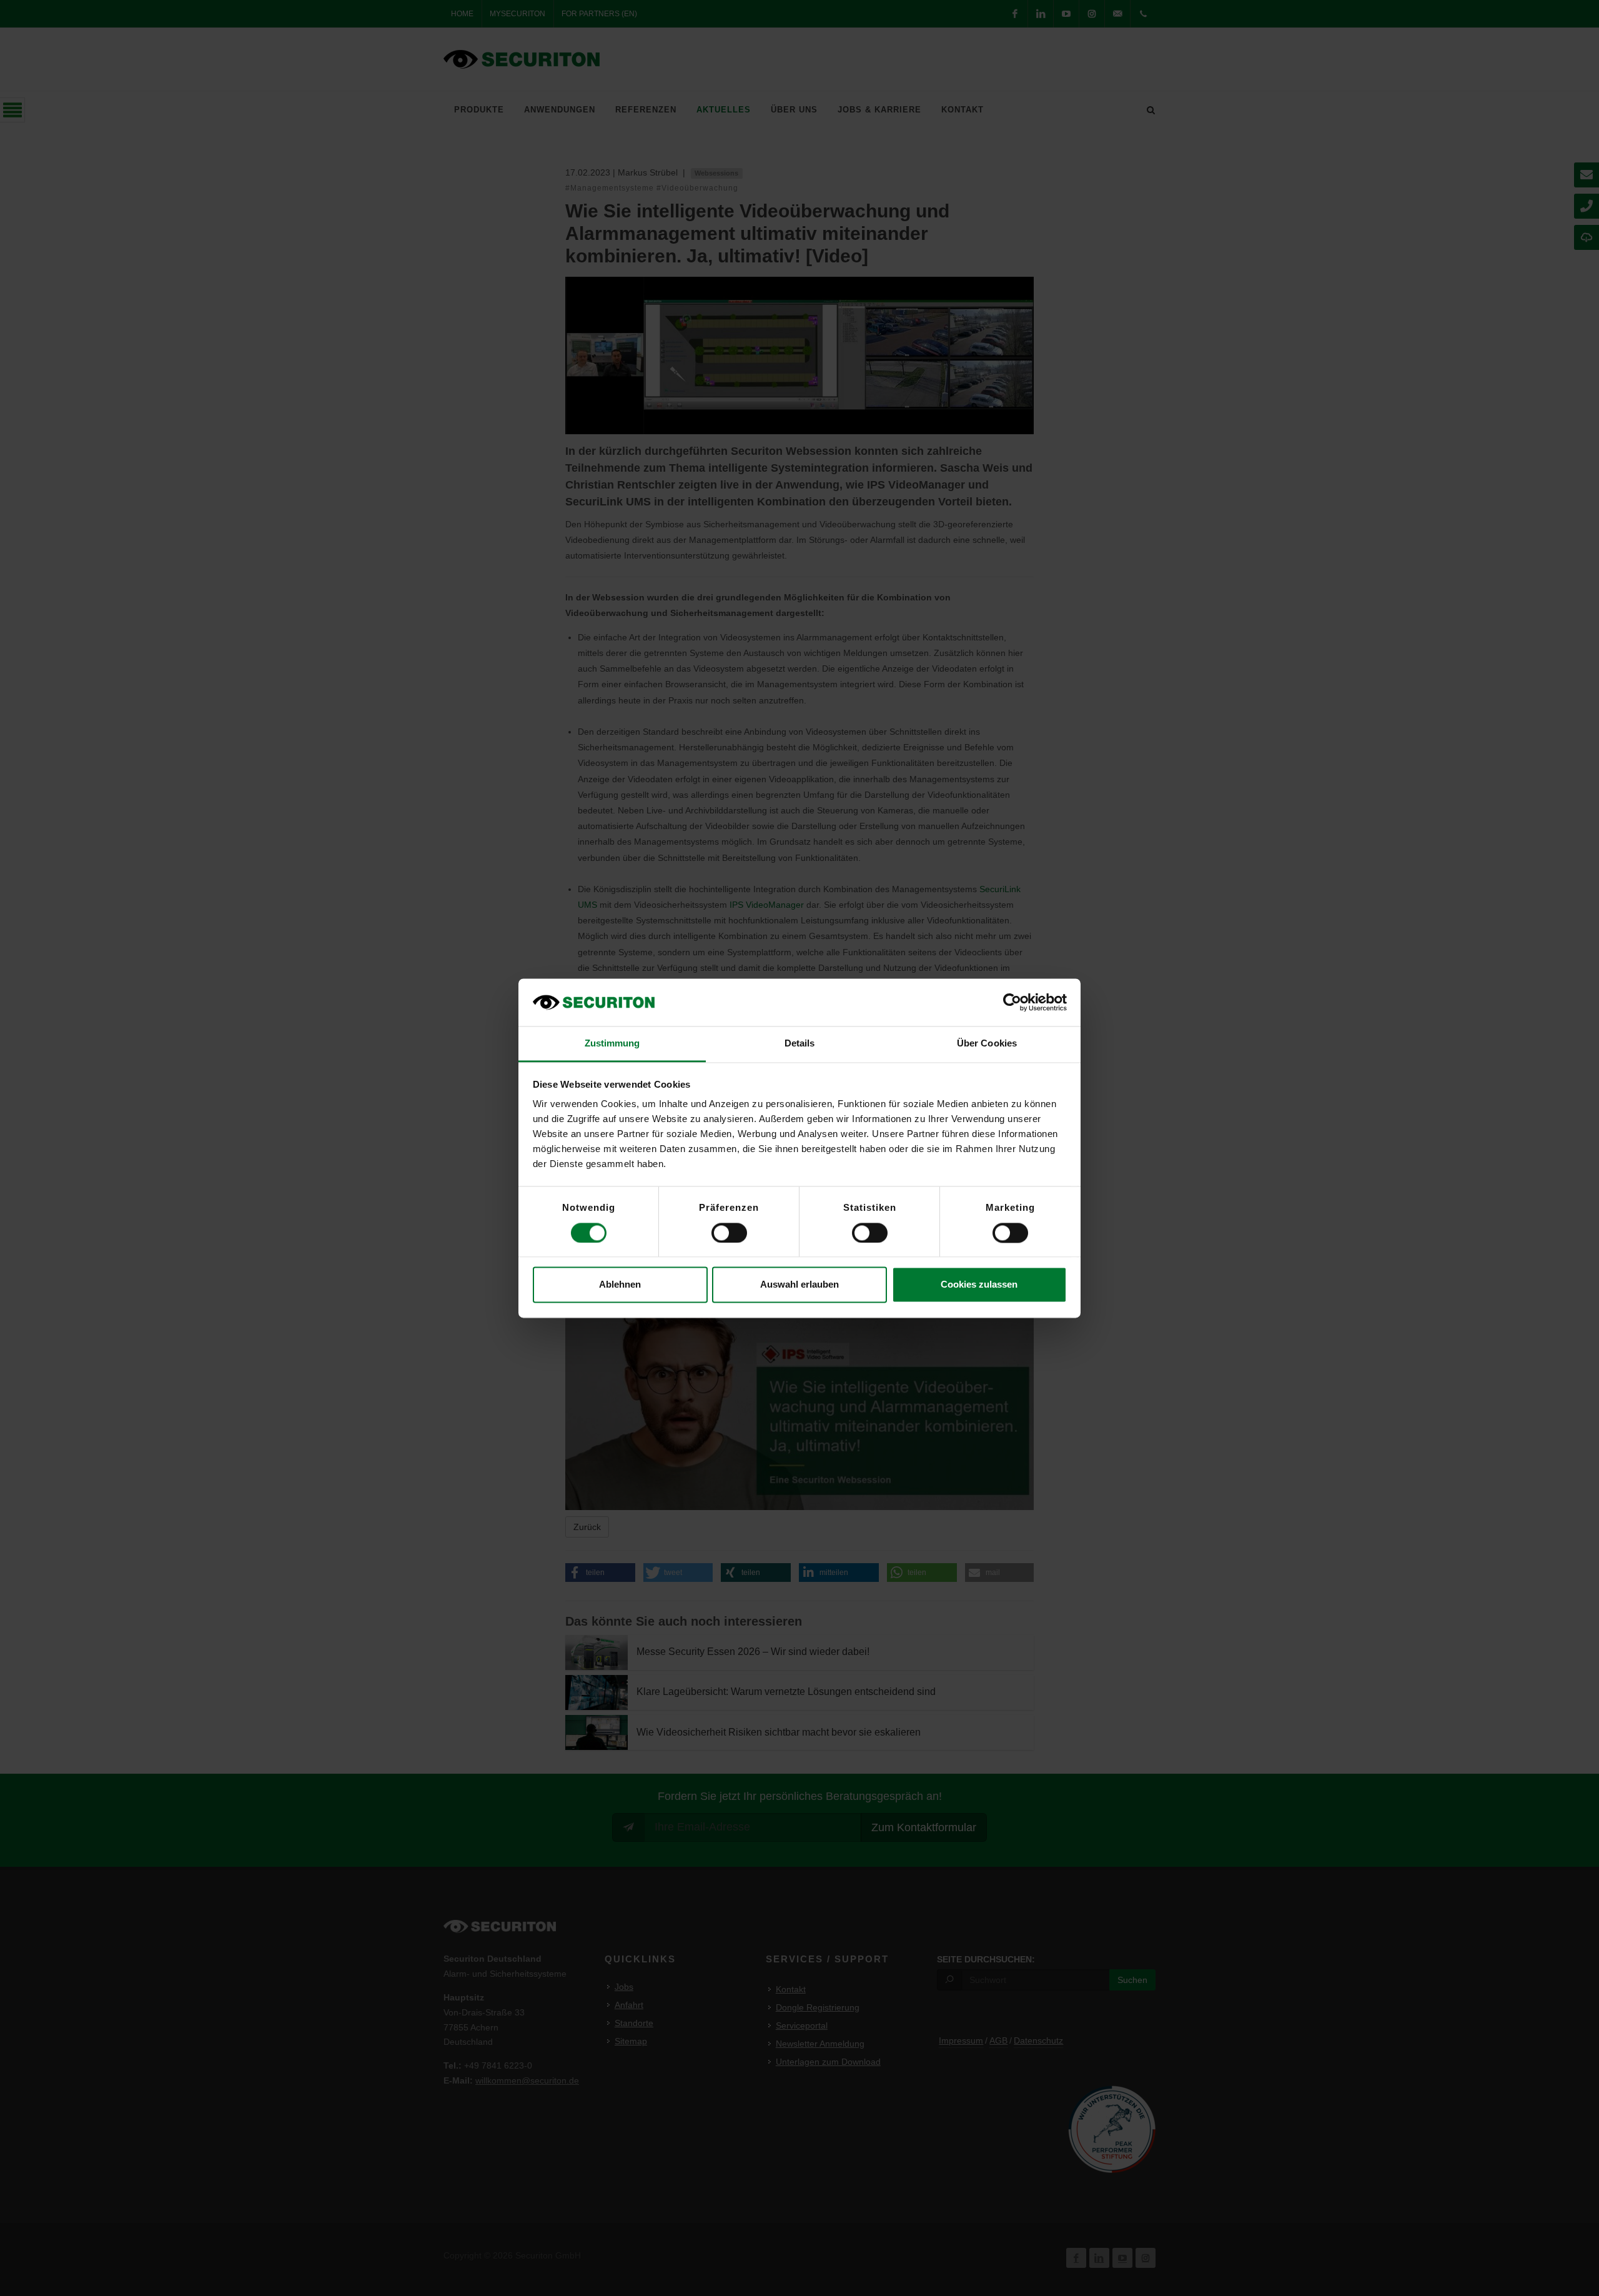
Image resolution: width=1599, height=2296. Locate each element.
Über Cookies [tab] (987, 1044)
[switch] (729, 1233)
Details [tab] (800, 1044)
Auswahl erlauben (799, 1285)
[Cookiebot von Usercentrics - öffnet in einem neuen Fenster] (1012, 1002)
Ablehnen (620, 1285)
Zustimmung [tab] (612, 1044)
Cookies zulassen (979, 1285)
